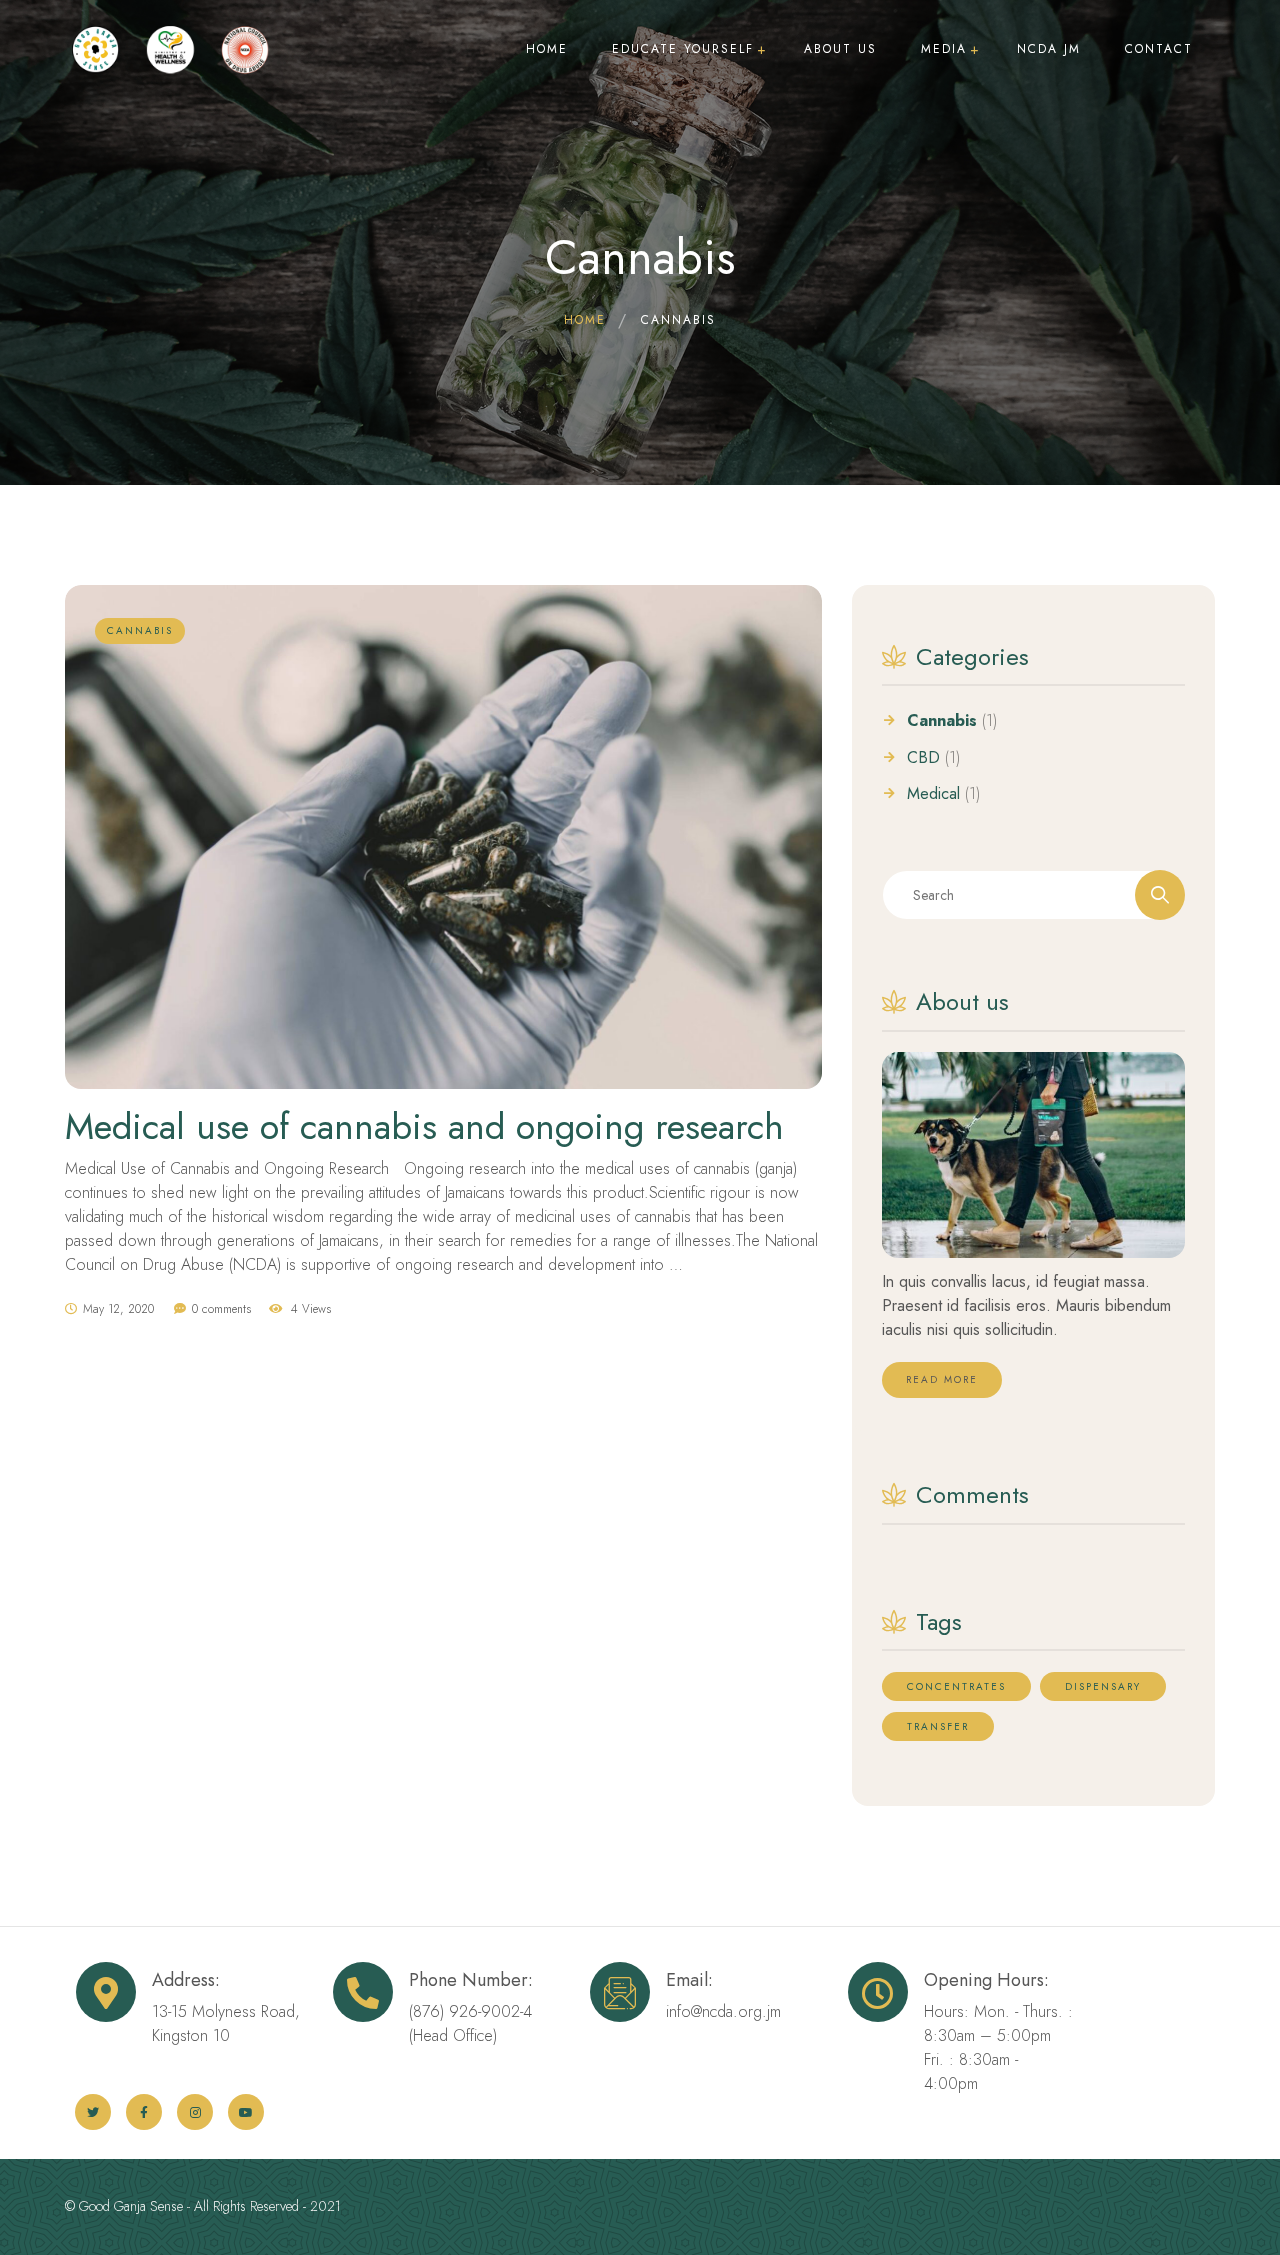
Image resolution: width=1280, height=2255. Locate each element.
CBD (923, 758)
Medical (933, 794)
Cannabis (942, 721)
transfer (938, 1726)
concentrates (956, 1686)
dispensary (1103, 1686)
